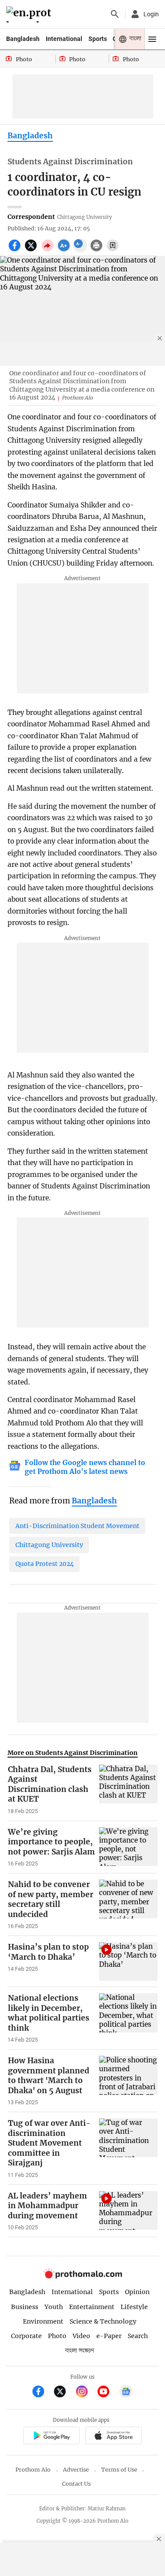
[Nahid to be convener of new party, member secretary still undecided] (128, 1905)
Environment (43, 2321)
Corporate (26, 2336)
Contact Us (76, 2484)
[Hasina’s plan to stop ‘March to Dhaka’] (128, 1962)
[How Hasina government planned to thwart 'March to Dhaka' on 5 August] (128, 2081)
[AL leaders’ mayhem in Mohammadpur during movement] (128, 2211)
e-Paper (109, 2336)
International (64, 39)
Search (138, 2336)
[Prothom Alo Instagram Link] (86, 2393)
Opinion (137, 2292)
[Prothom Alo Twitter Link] (64, 2393)
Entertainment (92, 2307)
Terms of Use (119, 2470)
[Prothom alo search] (115, 14)
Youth (54, 2307)
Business (25, 2307)
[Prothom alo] (30, 14)
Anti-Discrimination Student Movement (77, 1526)
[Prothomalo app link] (51, 2437)
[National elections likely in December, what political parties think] (128, 2018)
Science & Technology (103, 2321)
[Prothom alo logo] (83, 2277)
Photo (57, 2336)
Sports (98, 39)
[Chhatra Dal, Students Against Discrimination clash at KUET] (128, 1790)
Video (81, 2336)
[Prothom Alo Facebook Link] (42, 2393)
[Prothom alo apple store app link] (114, 2437)
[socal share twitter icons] (32, 250)
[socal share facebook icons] (16, 250)
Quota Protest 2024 (45, 1564)
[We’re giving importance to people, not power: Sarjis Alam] (128, 1847)
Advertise (76, 2470)
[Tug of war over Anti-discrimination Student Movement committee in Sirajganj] (128, 2149)
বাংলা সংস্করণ (80, 2351)
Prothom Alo (33, 2470)
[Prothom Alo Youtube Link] (107, 2393)
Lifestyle (134, 2307)
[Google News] (126, 2393)
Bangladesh (23, 39)
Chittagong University (49, 1545)
